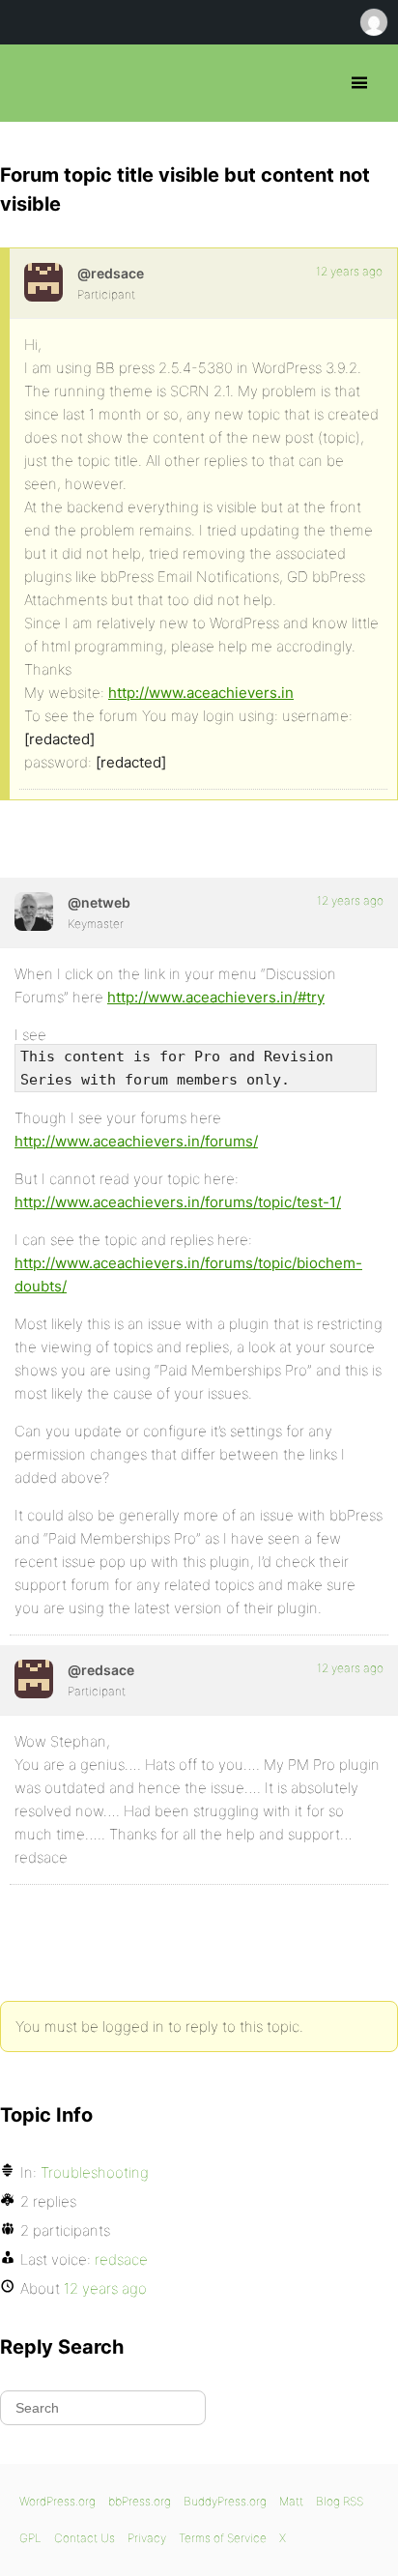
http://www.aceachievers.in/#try (216, 997)
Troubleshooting (95, 2172)
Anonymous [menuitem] (373, 22)
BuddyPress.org (225, 2501)
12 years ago (349, 271)
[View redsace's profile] (43, 282)
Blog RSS (340, 2501)
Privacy (147, 2538)
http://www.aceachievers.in (201, 693)
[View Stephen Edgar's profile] (34, 912)
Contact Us (85, 2538)
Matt (291, 2501)
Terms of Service (223, 2538)
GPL (30, 2538)
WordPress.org (57, 2501)
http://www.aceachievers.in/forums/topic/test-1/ (178, 1202)
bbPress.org (31, 83)
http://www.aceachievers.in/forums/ (136, 1141)
